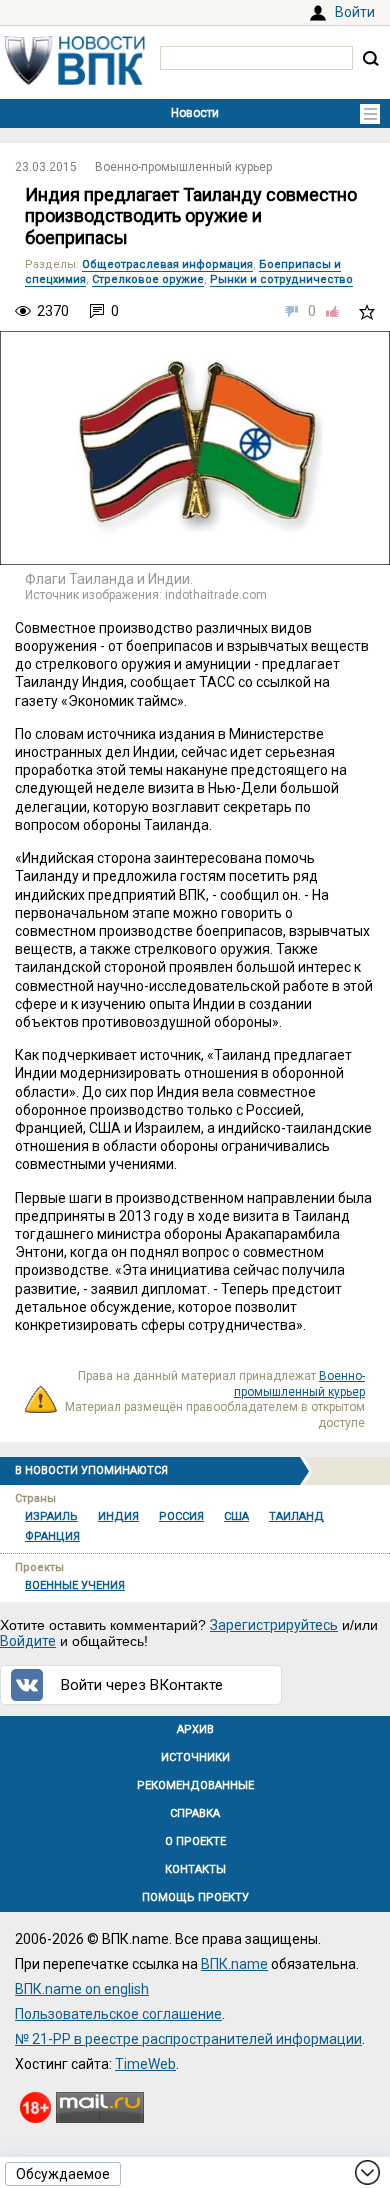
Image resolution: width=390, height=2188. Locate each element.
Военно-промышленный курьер (183, 167)
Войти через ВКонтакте (142, 1685)
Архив (195, 1729)
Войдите (28, 1641)
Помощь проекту (195, 1897)
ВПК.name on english (82, 1989)
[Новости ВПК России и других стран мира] (75, 80)
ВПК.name (234, 1964)
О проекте (195, 1841)
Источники (195, 1757)
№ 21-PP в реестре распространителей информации (188, 2039)
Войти (355, 12)
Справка (195, 1813)
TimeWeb (145, 2064)
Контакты (195, 1869)
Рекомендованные (195, 1785)
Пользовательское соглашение (118, 2014)
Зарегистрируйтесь (274, 1625)
